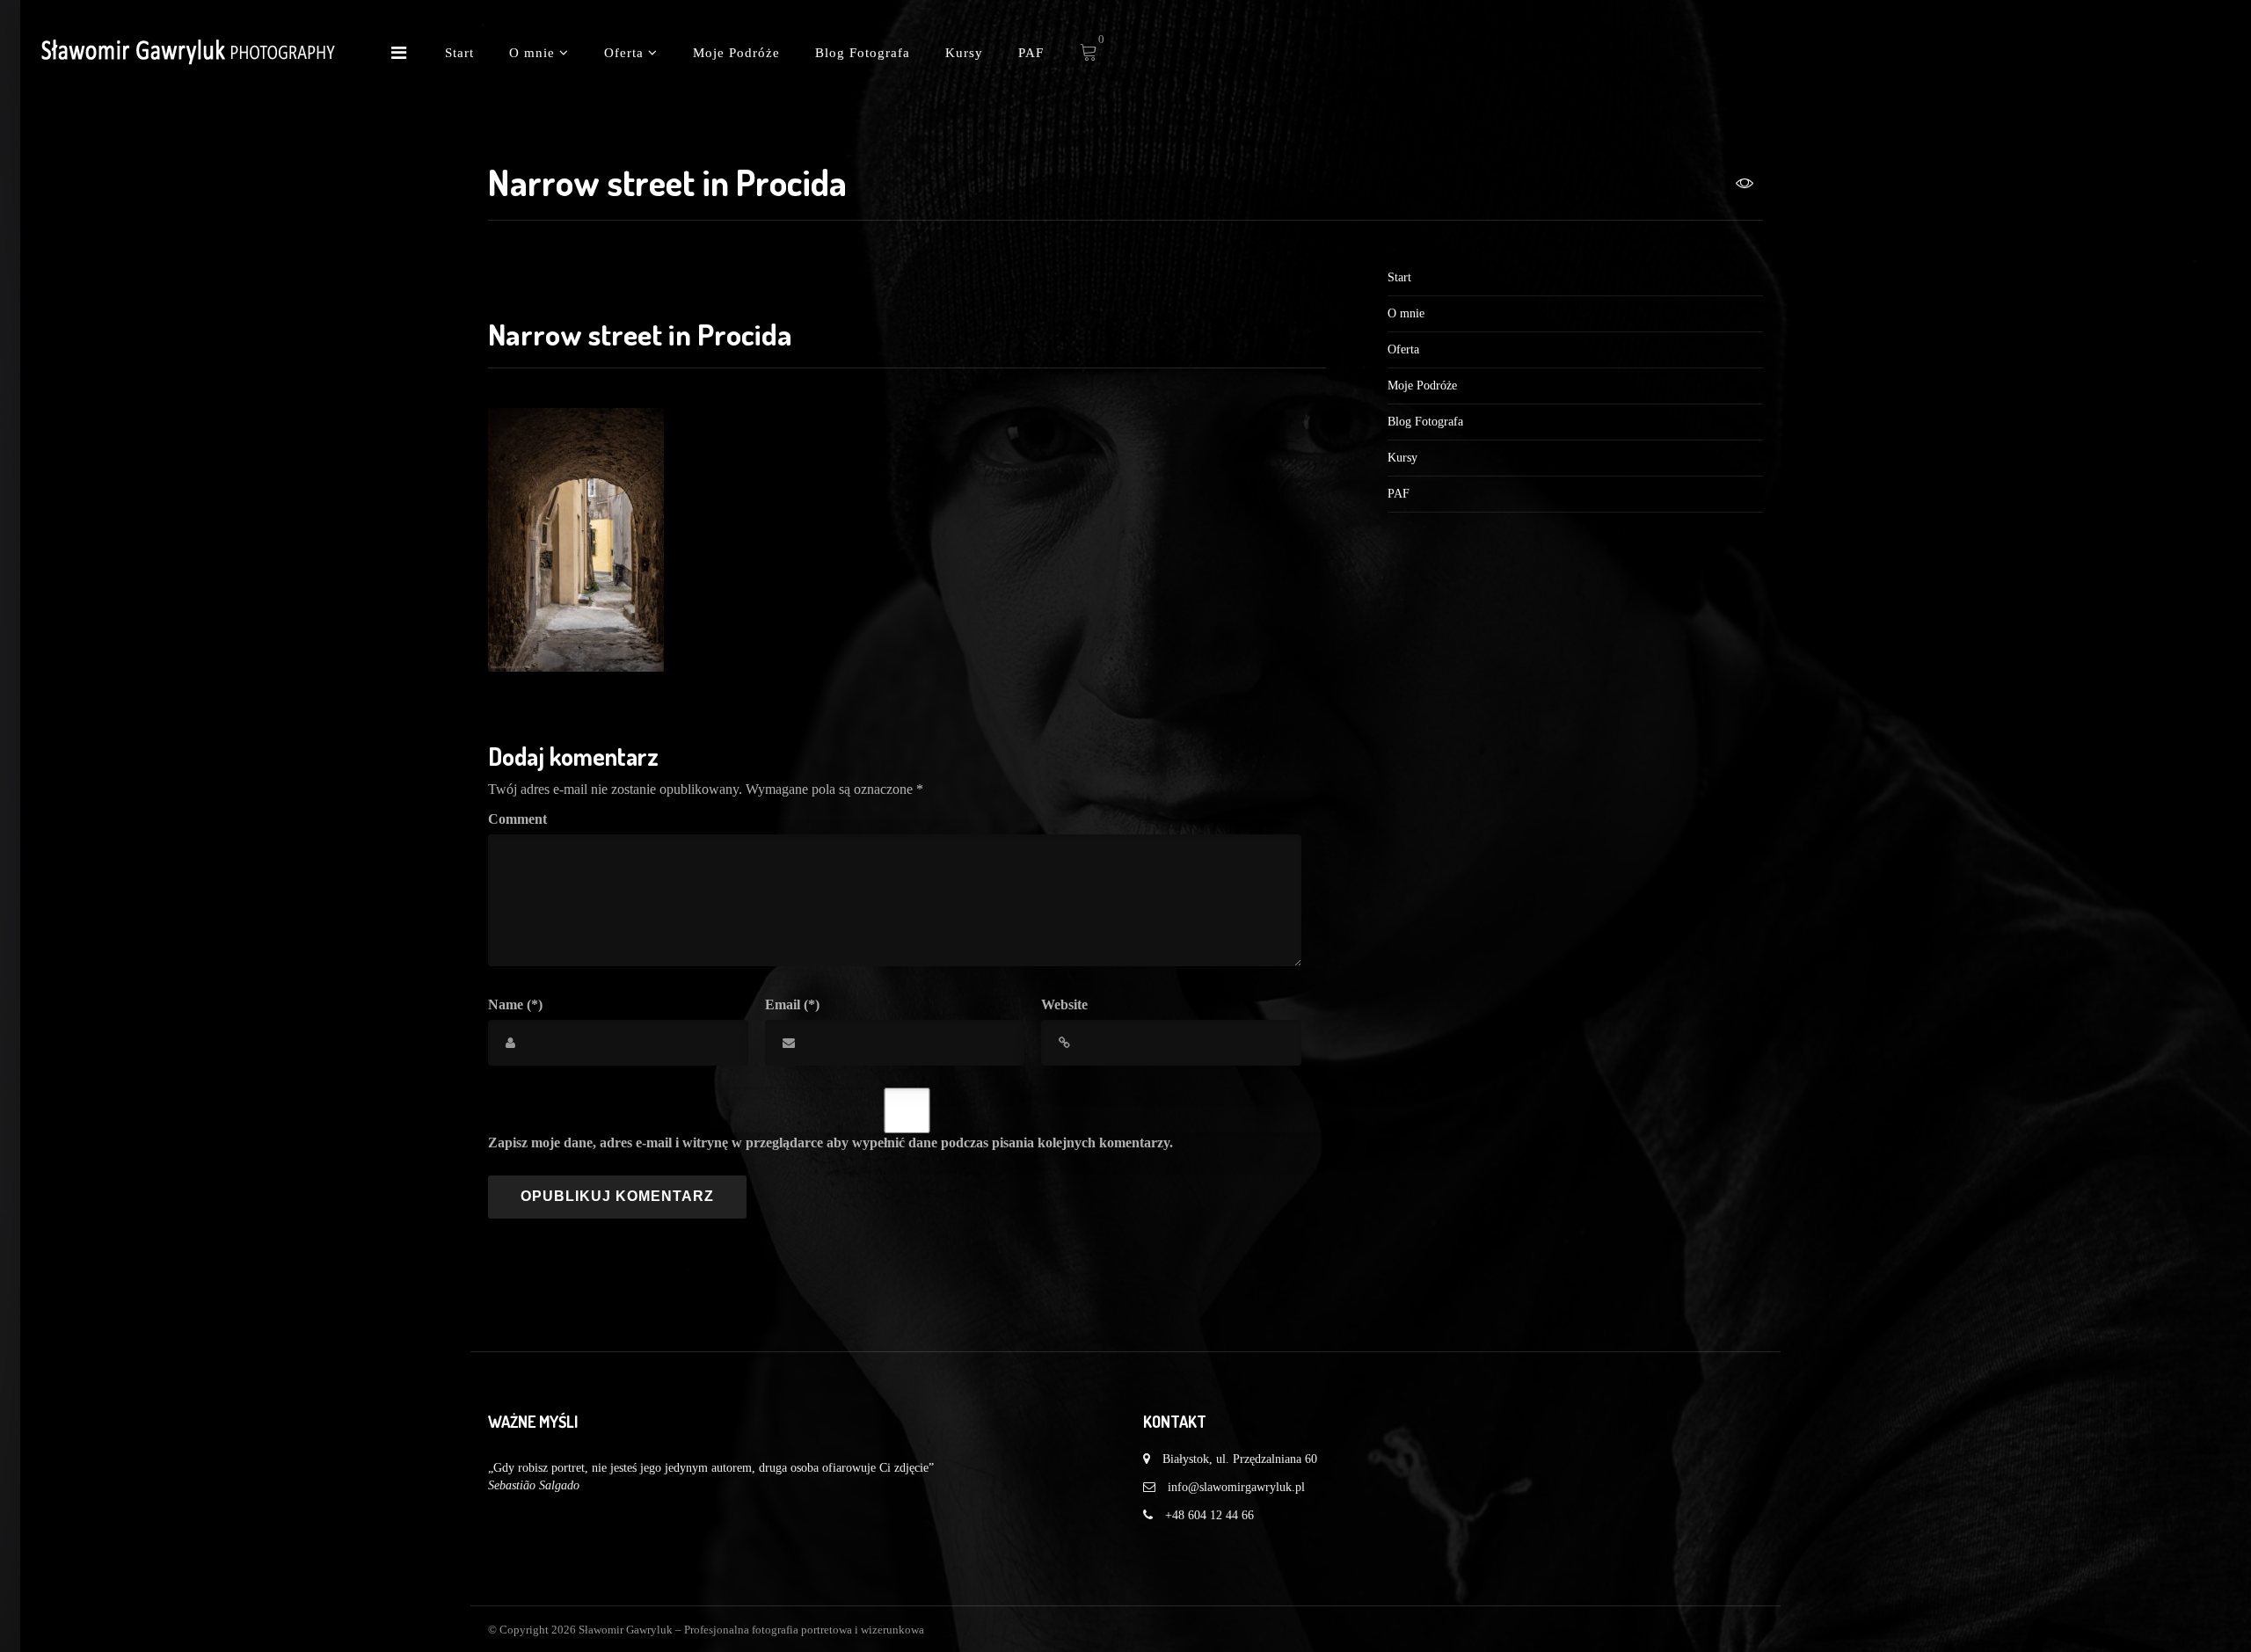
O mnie (534, 53)
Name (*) (515, 1004)
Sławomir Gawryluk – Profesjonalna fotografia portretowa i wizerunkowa (751, 1630)
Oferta (626, 53)
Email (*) (792, 1004)
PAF (1031, 53)
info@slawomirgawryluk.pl (1236, 1487)
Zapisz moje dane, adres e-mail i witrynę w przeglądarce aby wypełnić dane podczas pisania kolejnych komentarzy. (830, 1143)
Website (1064, 1004)
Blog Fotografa (863, 53)
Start (459, 53)
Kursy (964, 53)
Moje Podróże (736, 53)
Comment (517, 819)
